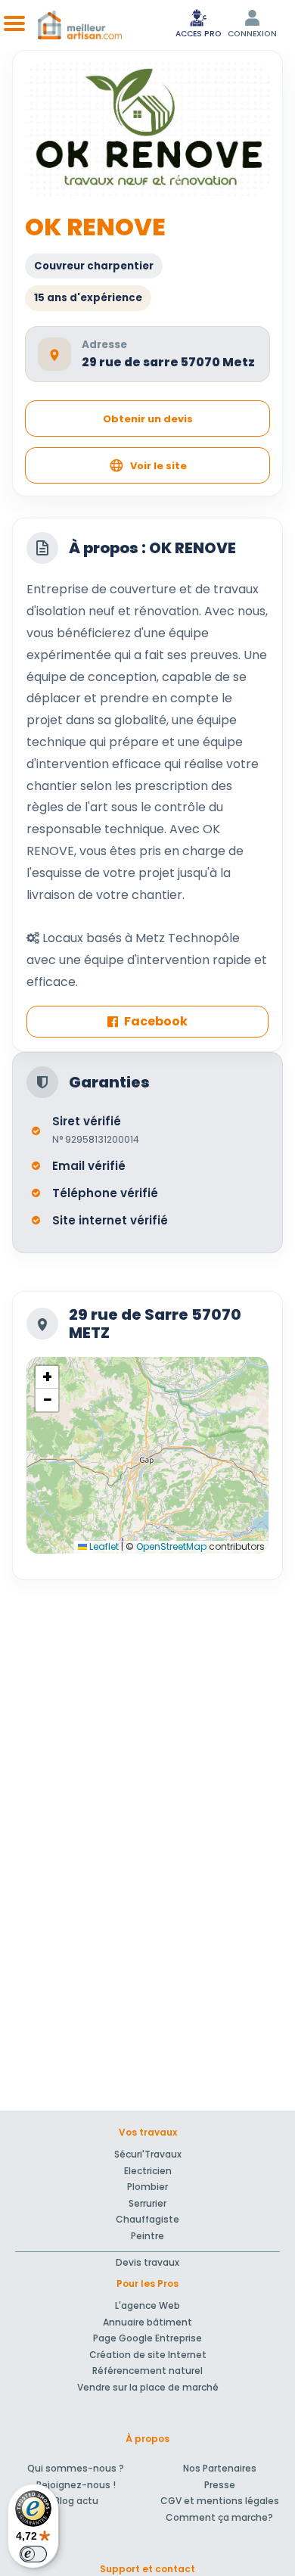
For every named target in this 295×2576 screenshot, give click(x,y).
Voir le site (158, 466)
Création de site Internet (148, 2355)
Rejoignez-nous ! (76, 2485)
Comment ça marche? (219, 2517)
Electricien (148, 2171)
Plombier (147, 2187)
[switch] (33, 2554)
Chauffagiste (147, 2219)
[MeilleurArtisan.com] (80, 25)
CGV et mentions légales (220, 2501)
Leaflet (103, 1546)
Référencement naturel (147, 2371)
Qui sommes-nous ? (76, 2468)
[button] (47, 1377)
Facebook (156, 1021)
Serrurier (147, 2203)
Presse (220, 2485)
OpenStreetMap (171, 1546)
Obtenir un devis (148, 419)
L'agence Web (147, 2305)
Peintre (147, 2236)
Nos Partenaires (220, 2468)
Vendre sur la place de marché (148, 2387)
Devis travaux (147, 2262)
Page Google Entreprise (147, 2338)
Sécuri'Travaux (148, 2154)
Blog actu (76, 2501)
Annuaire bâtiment (147, 2322)
